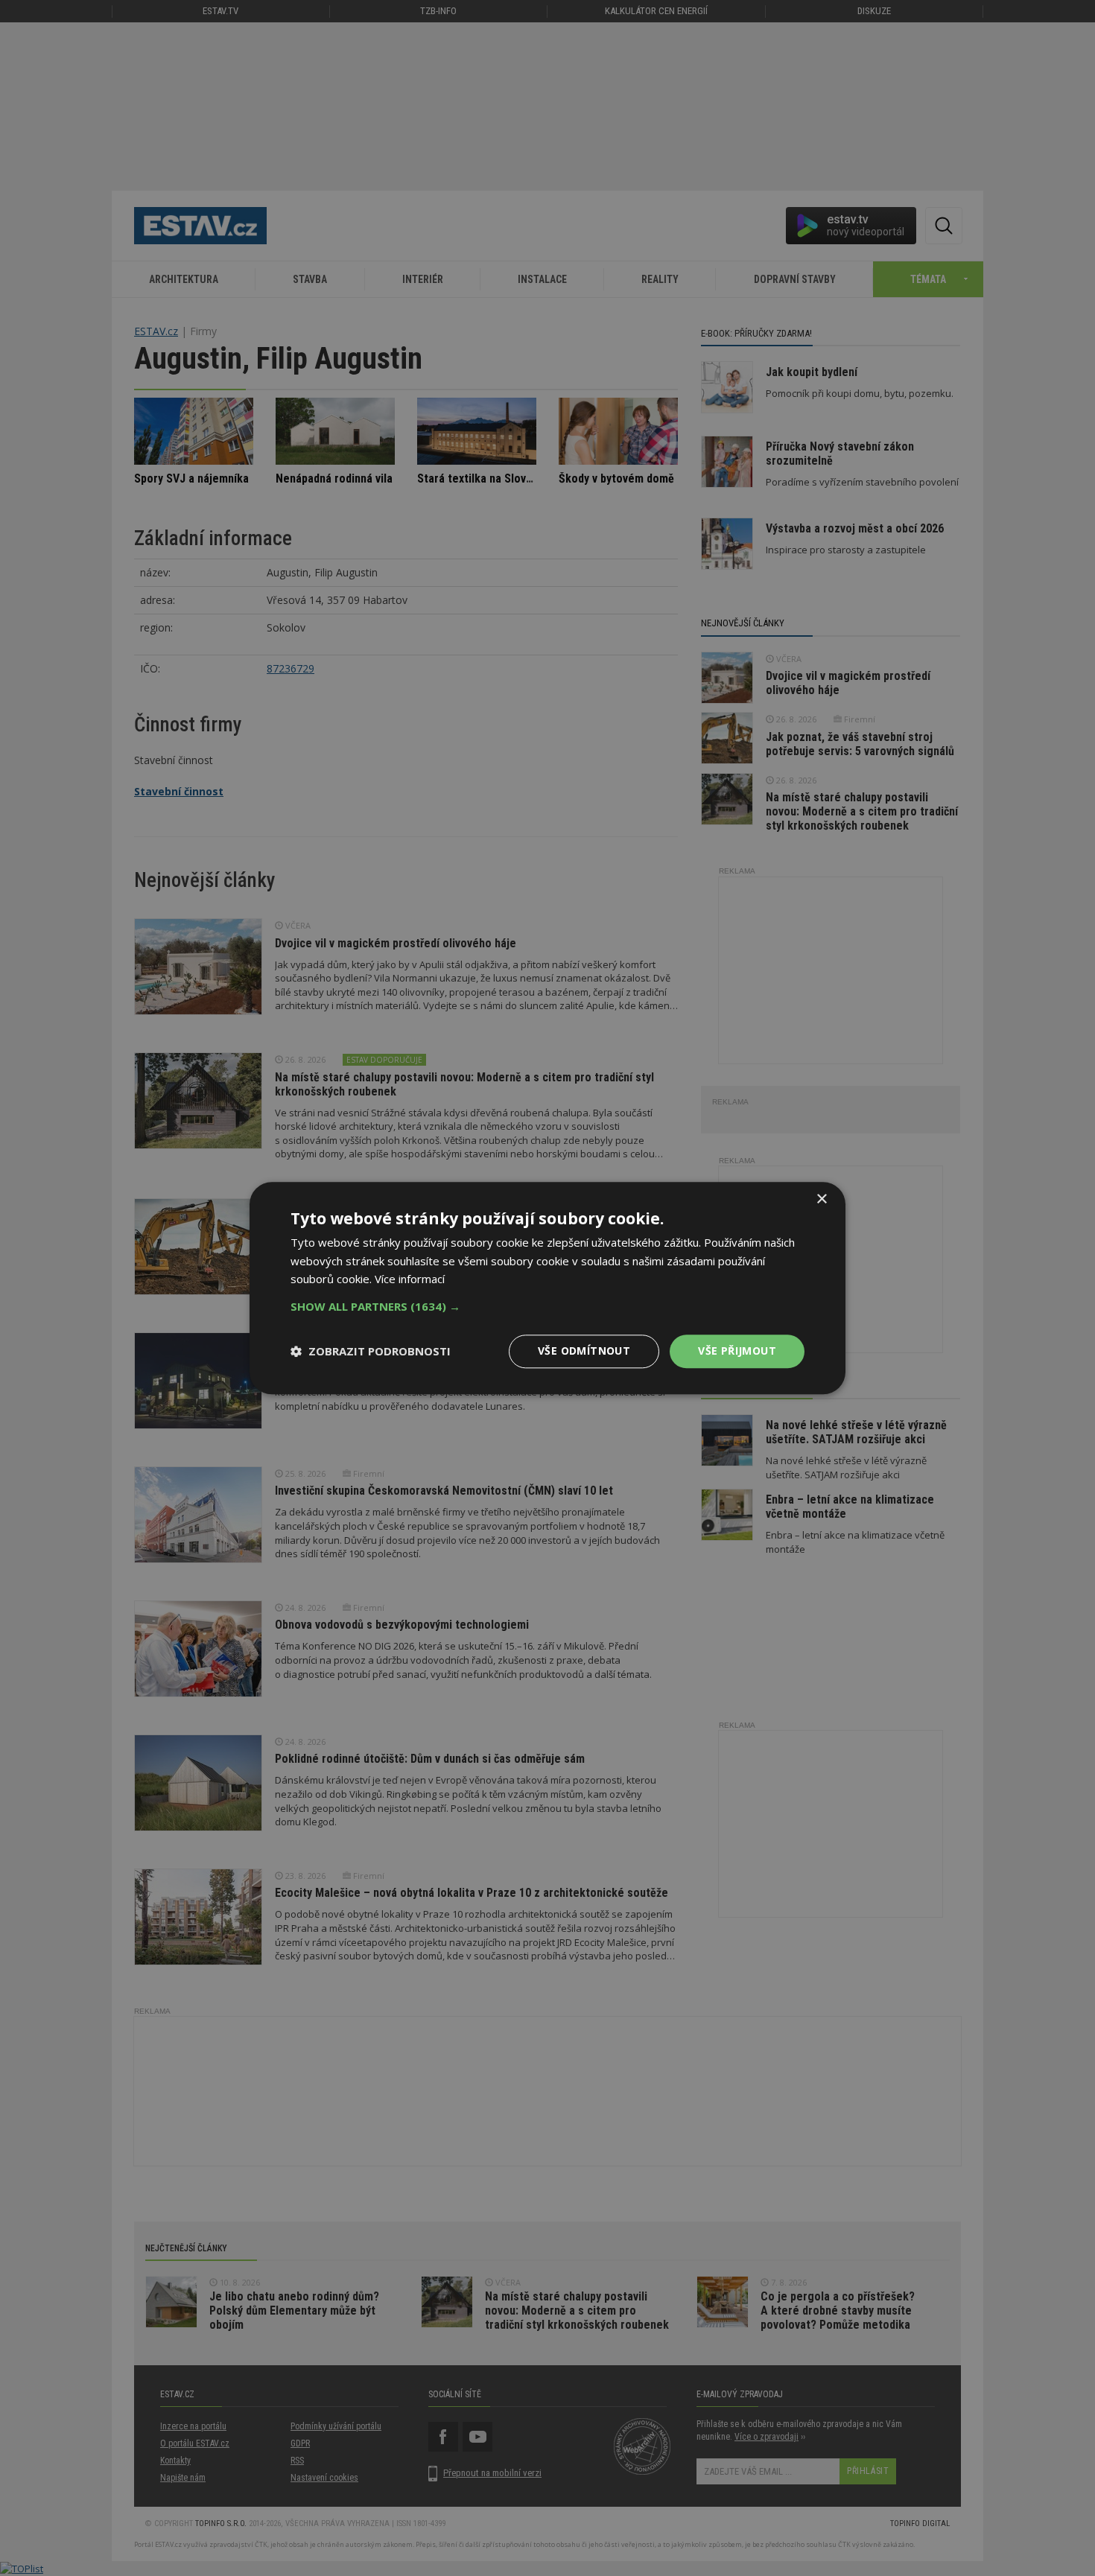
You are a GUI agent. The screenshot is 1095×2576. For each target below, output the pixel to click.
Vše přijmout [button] (737, 1351)
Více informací (410, 1279)
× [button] (821, 1199)
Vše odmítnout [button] (584, 1351)
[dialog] (547, 1288)
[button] (547, 1306)
